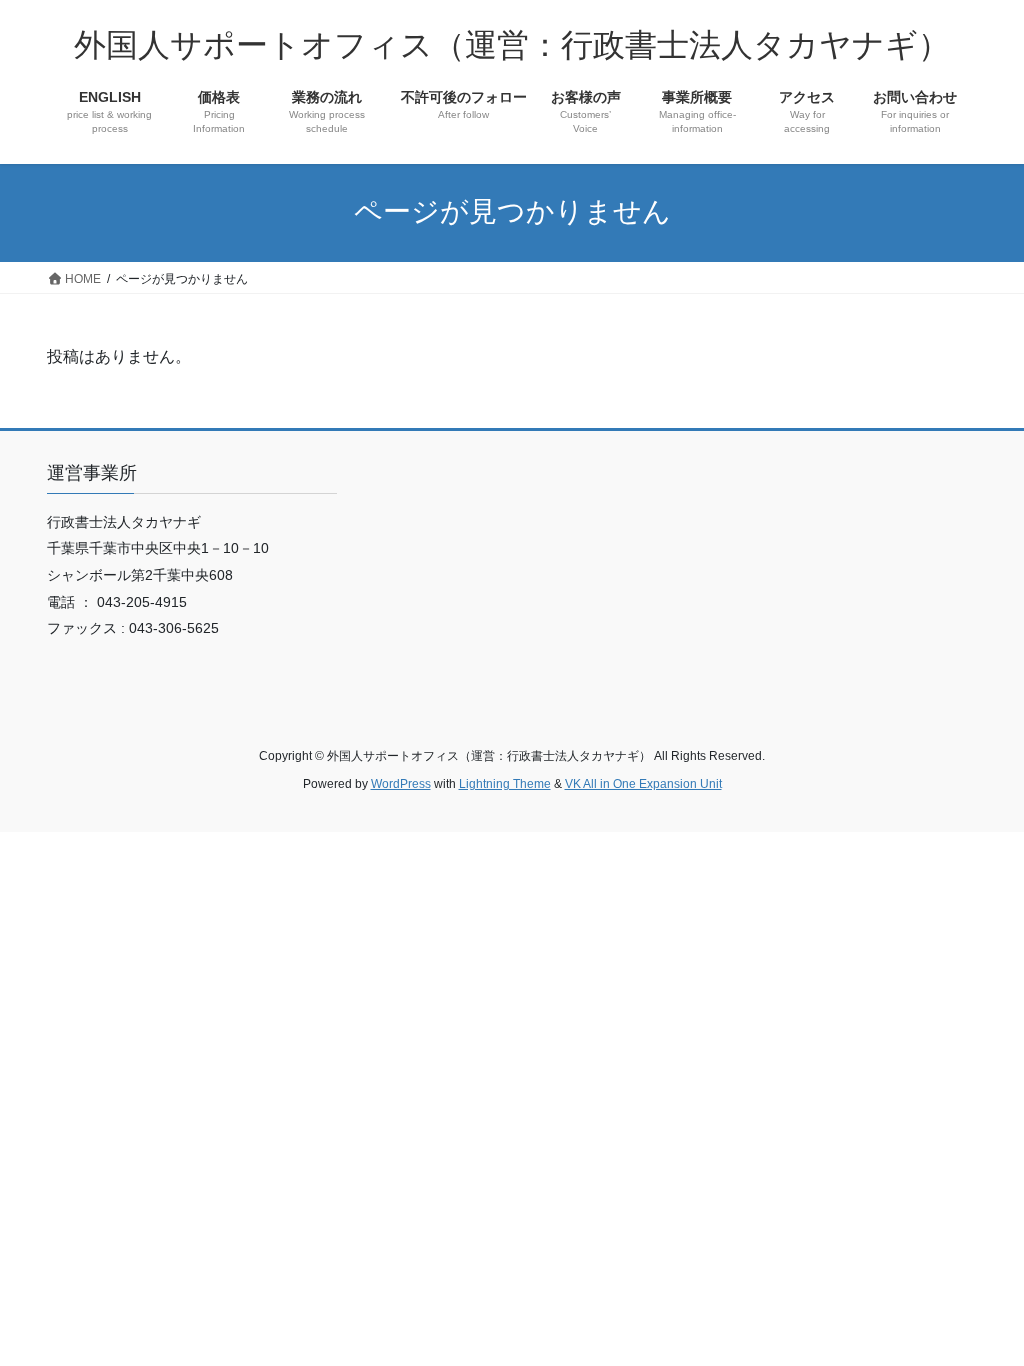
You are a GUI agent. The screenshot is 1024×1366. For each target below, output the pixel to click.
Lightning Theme (505, 784)
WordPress (401, 784)
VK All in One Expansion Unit (643, 784)
